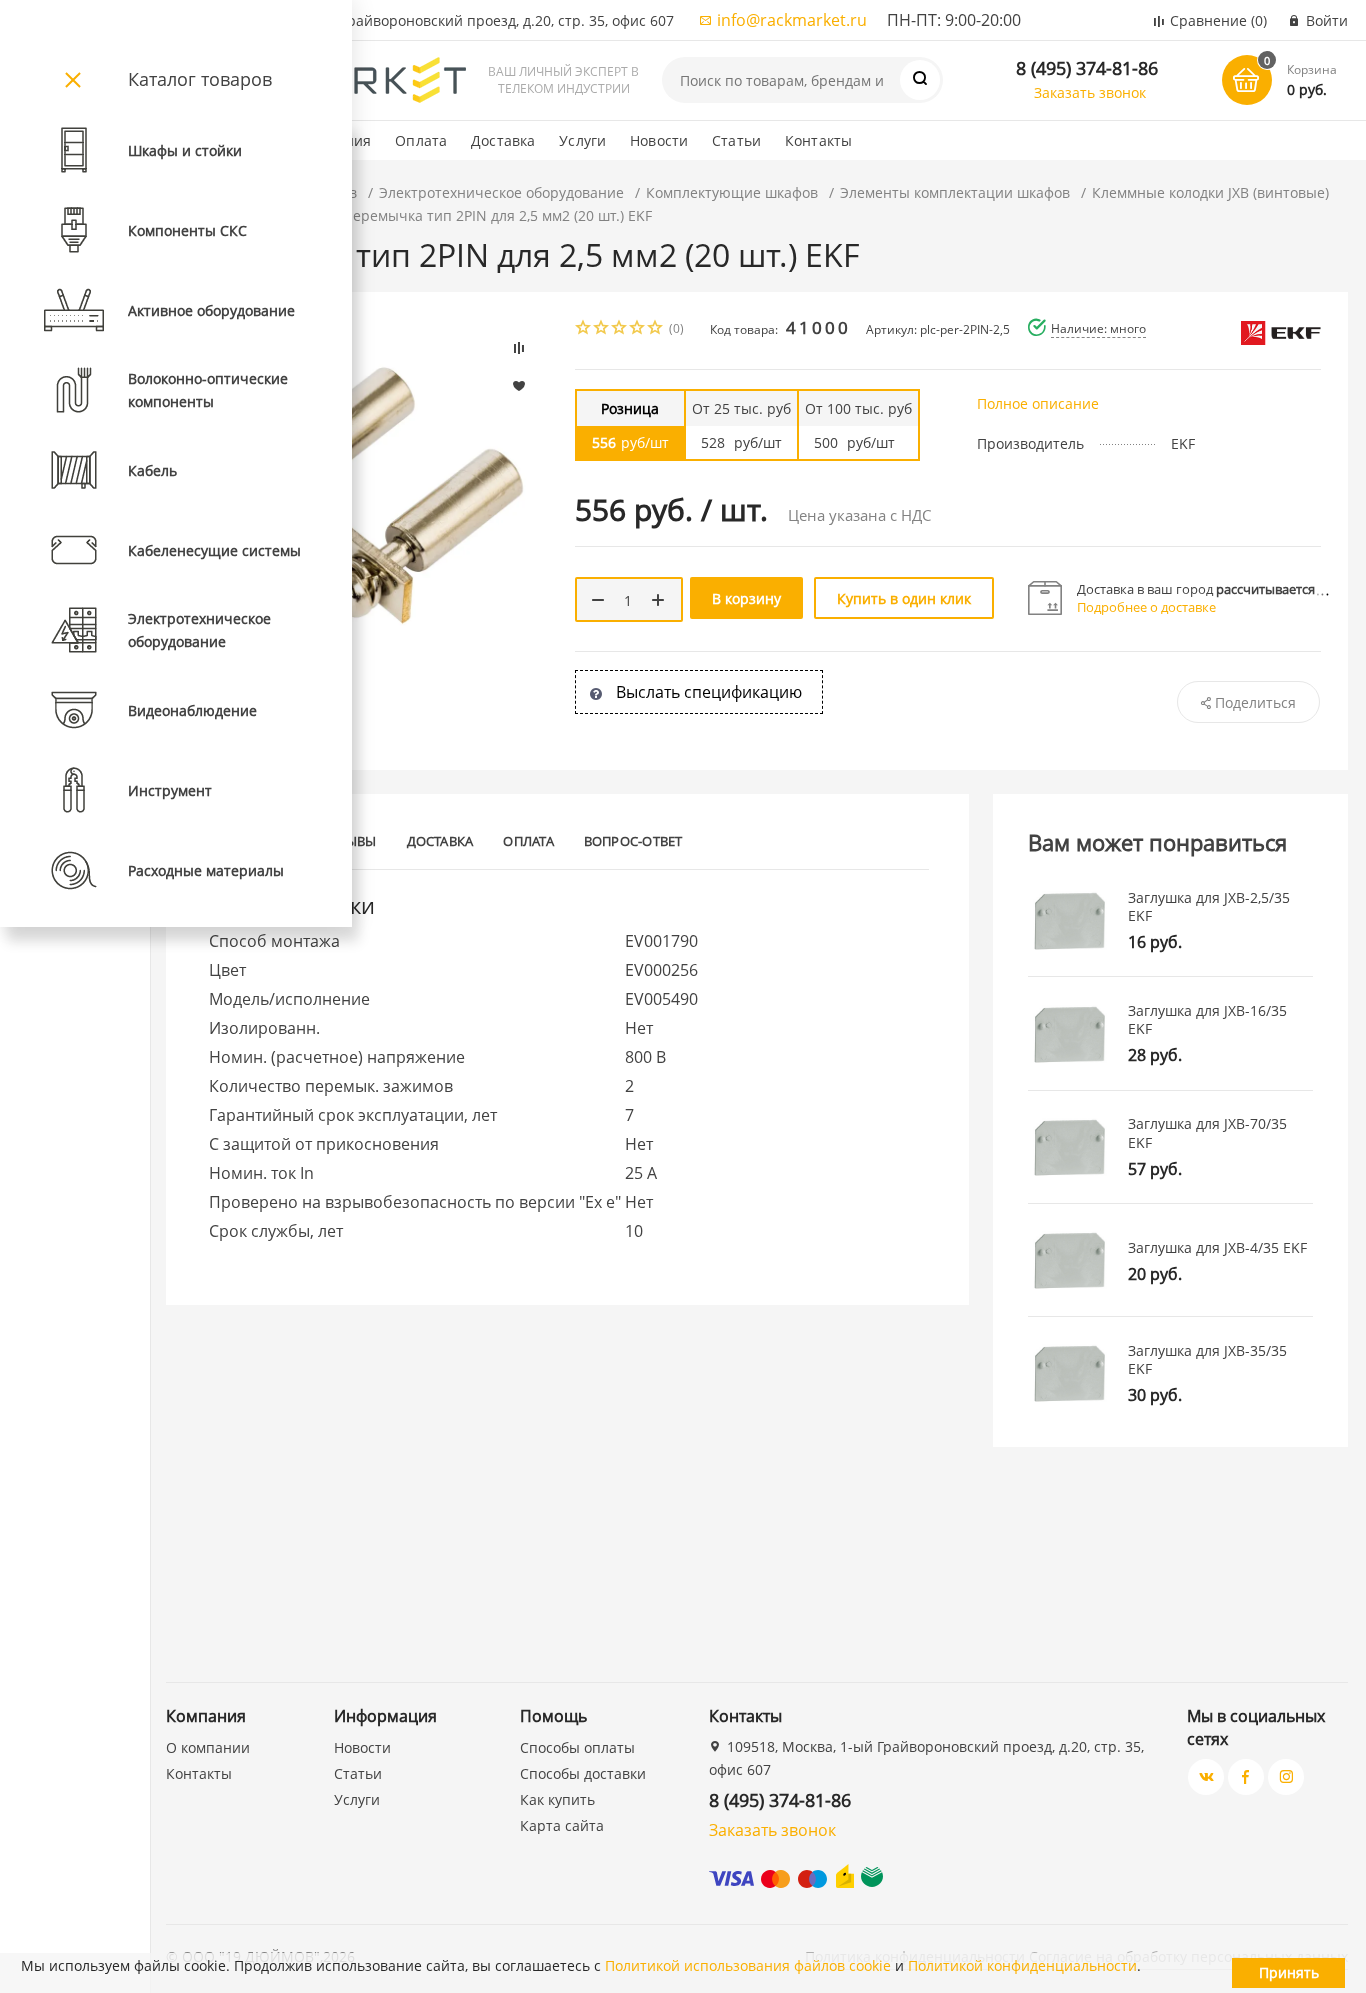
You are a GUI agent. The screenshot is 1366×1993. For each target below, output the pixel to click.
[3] (620, 329)
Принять (1289, 1972)
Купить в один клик (904, 598)
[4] (638, 329)
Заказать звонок (1090, 92)
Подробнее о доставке (1146, 607)
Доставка (503, 140)
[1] (584, 329)
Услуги (582, 140)
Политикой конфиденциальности (1022, 1965)
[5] (656, 329)
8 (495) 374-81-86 (1087, 68)
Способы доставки (583, 1773)
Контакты (818, 140)
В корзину (746, 598)
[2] (602, 329)
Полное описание (1038, 403)
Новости (659, 140)
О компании (208, 1747)
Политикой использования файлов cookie (748, 1965)
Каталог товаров (200, 79)
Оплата (421, 140)
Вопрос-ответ (633, 841)
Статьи (736, 140)
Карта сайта (562, 1825)
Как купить (557, 1799)
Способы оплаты (577, 1747)
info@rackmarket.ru (792, 20)
